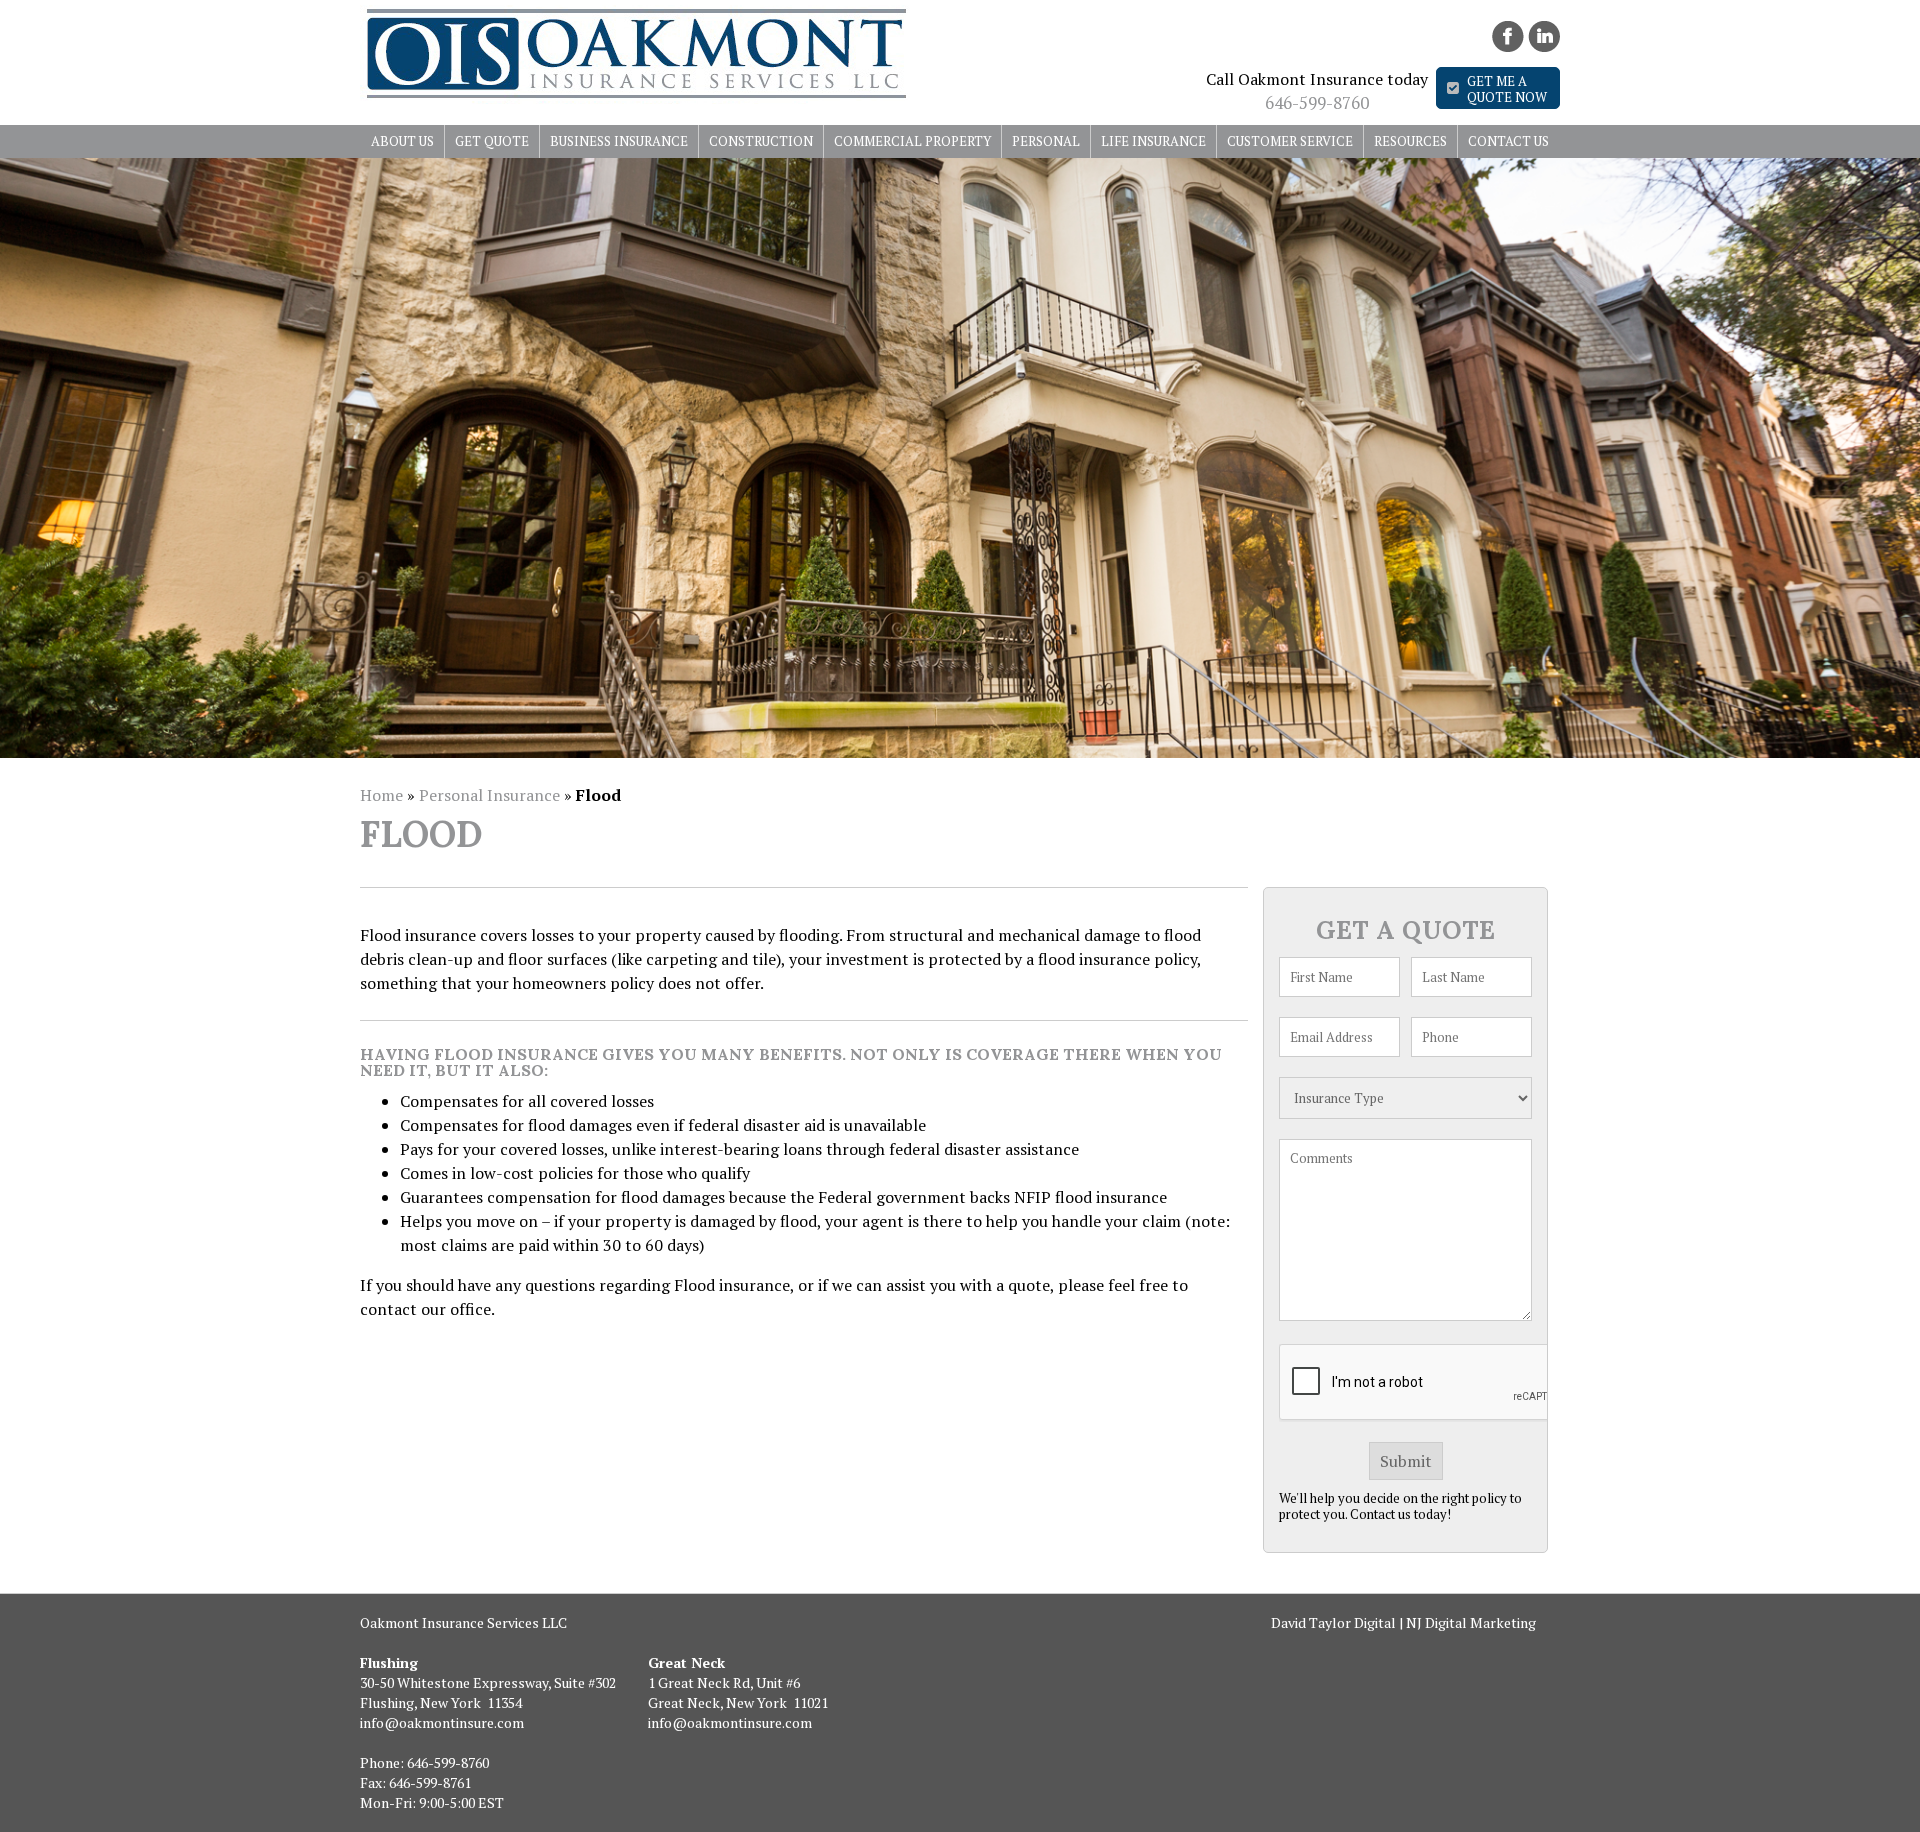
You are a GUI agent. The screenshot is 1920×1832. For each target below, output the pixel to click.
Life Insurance (1153, 141)
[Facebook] (1508, 37)
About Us (402, 141)
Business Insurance (619, 141)
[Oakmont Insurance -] (635, 98)
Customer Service (1290, 141)
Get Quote (492, 141)
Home (381, 795)
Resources (1410, 141)
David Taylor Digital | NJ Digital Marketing (1403, 1622)
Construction (761, 141)
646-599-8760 (1317, 102)
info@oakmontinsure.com (442, 1722)
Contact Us (1508, 141)
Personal (1046, 141)
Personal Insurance (489, 795)
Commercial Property (912, 141)
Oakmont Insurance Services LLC (463, 1622)
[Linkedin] (1544, 37)
